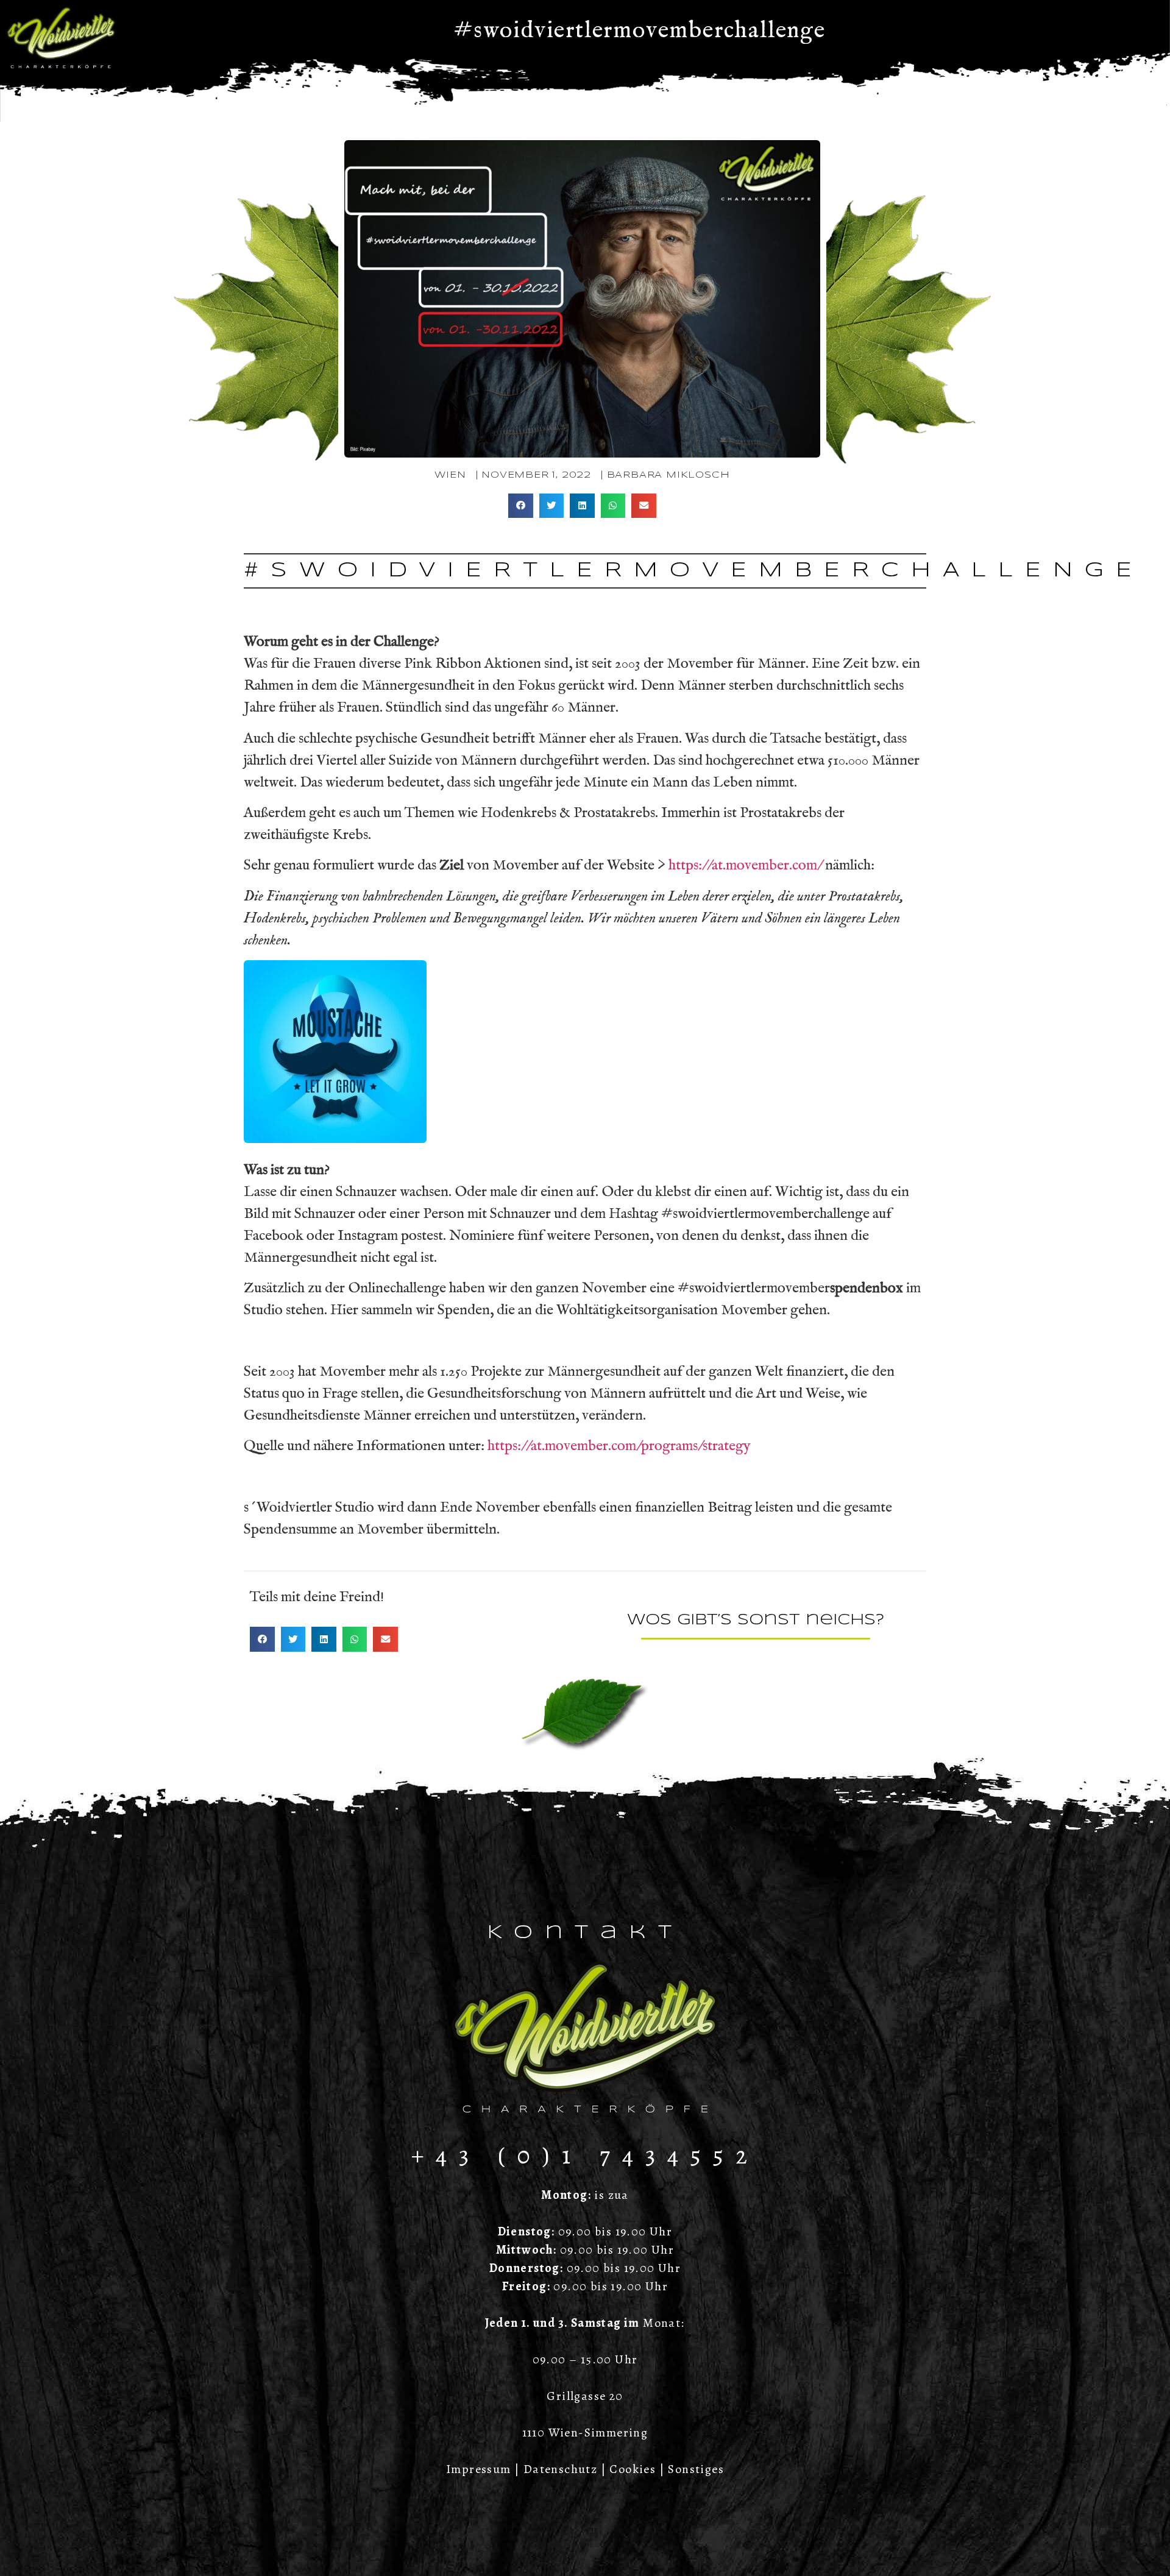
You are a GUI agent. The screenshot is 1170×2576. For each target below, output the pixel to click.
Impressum (479, 2469)
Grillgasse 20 (585, 2396)
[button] (521, 506)
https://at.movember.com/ (745, 865)
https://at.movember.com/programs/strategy (619, 1446)
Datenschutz (560, 2469)
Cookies (633, 2469)
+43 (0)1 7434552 (585, 2155)
